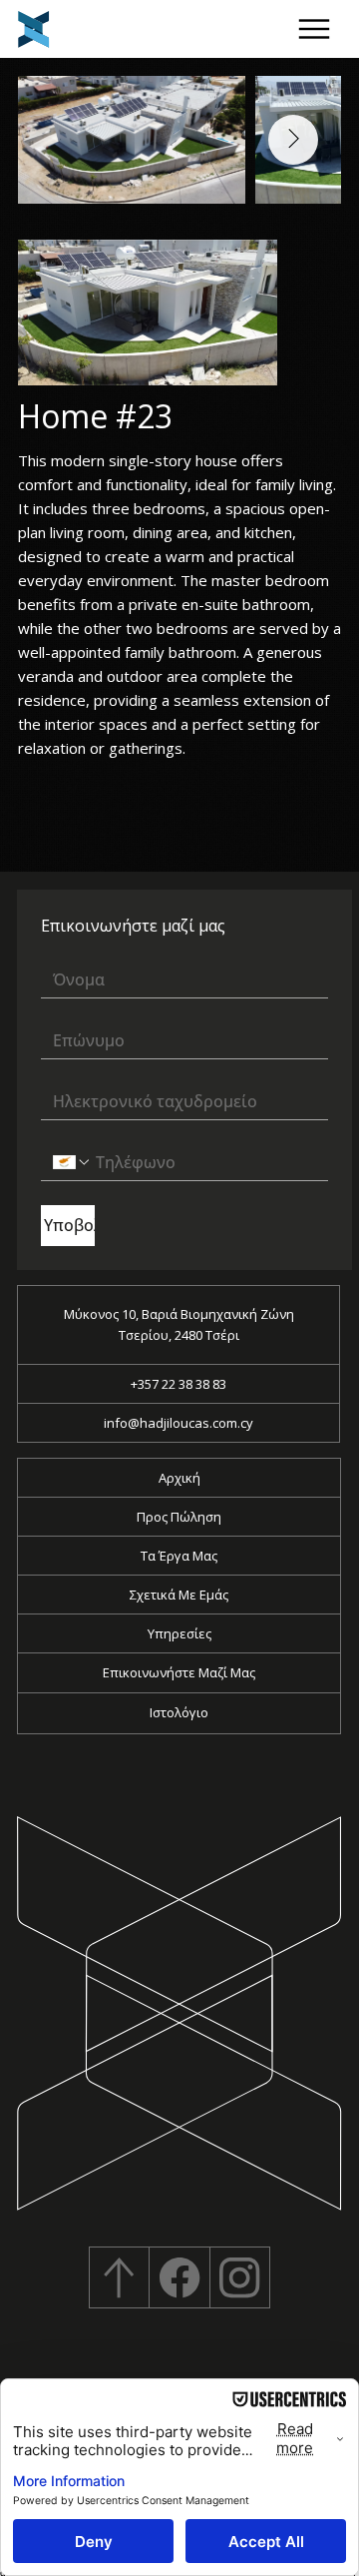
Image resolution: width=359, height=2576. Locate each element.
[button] (314, 28)
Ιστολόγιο (179, 1712)
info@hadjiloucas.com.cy (179, 1423)
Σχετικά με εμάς (179, 1595)
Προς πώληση (179, 1517)
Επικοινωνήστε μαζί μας (179, 1672)
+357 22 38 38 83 (179, 1384)
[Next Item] (293, 140)
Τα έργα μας (179, 1556)
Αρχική (179, 1478)
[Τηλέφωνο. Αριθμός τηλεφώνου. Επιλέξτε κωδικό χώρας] (72, 1162)
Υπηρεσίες (179, 1633)
